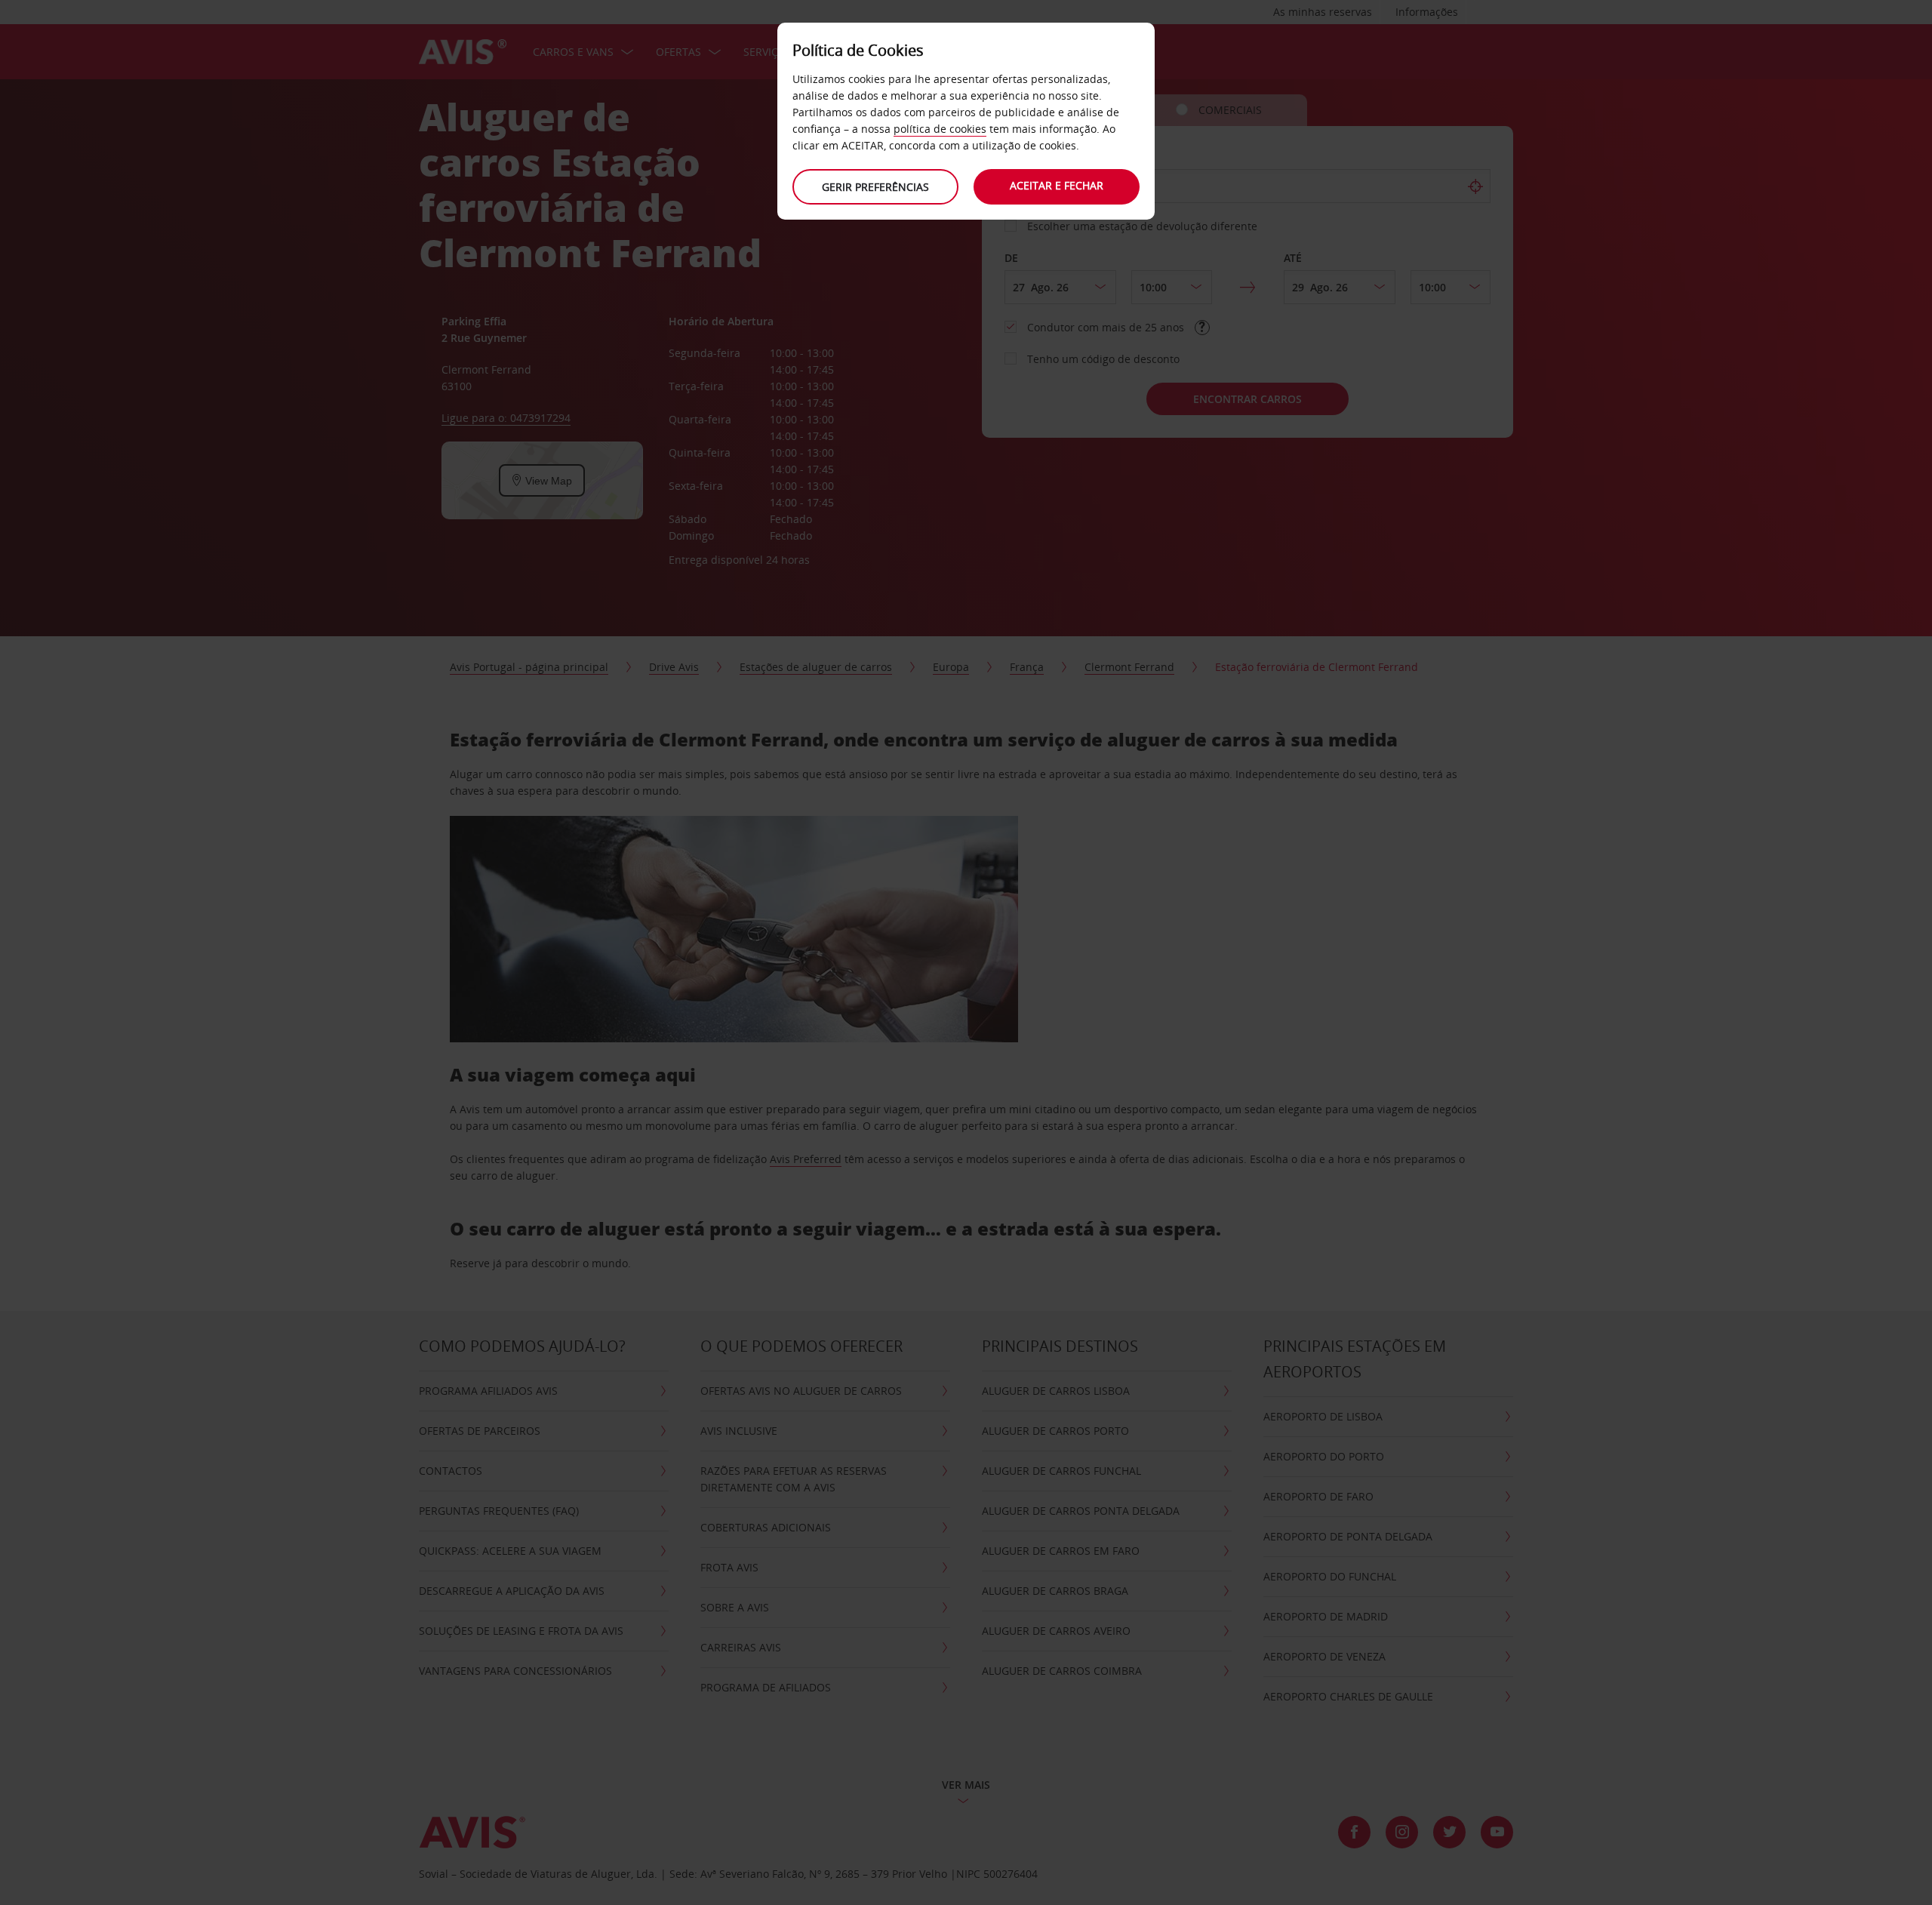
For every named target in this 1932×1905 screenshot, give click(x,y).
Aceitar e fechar (1057, 185)
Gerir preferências (875, 187)
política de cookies (940, 129)
